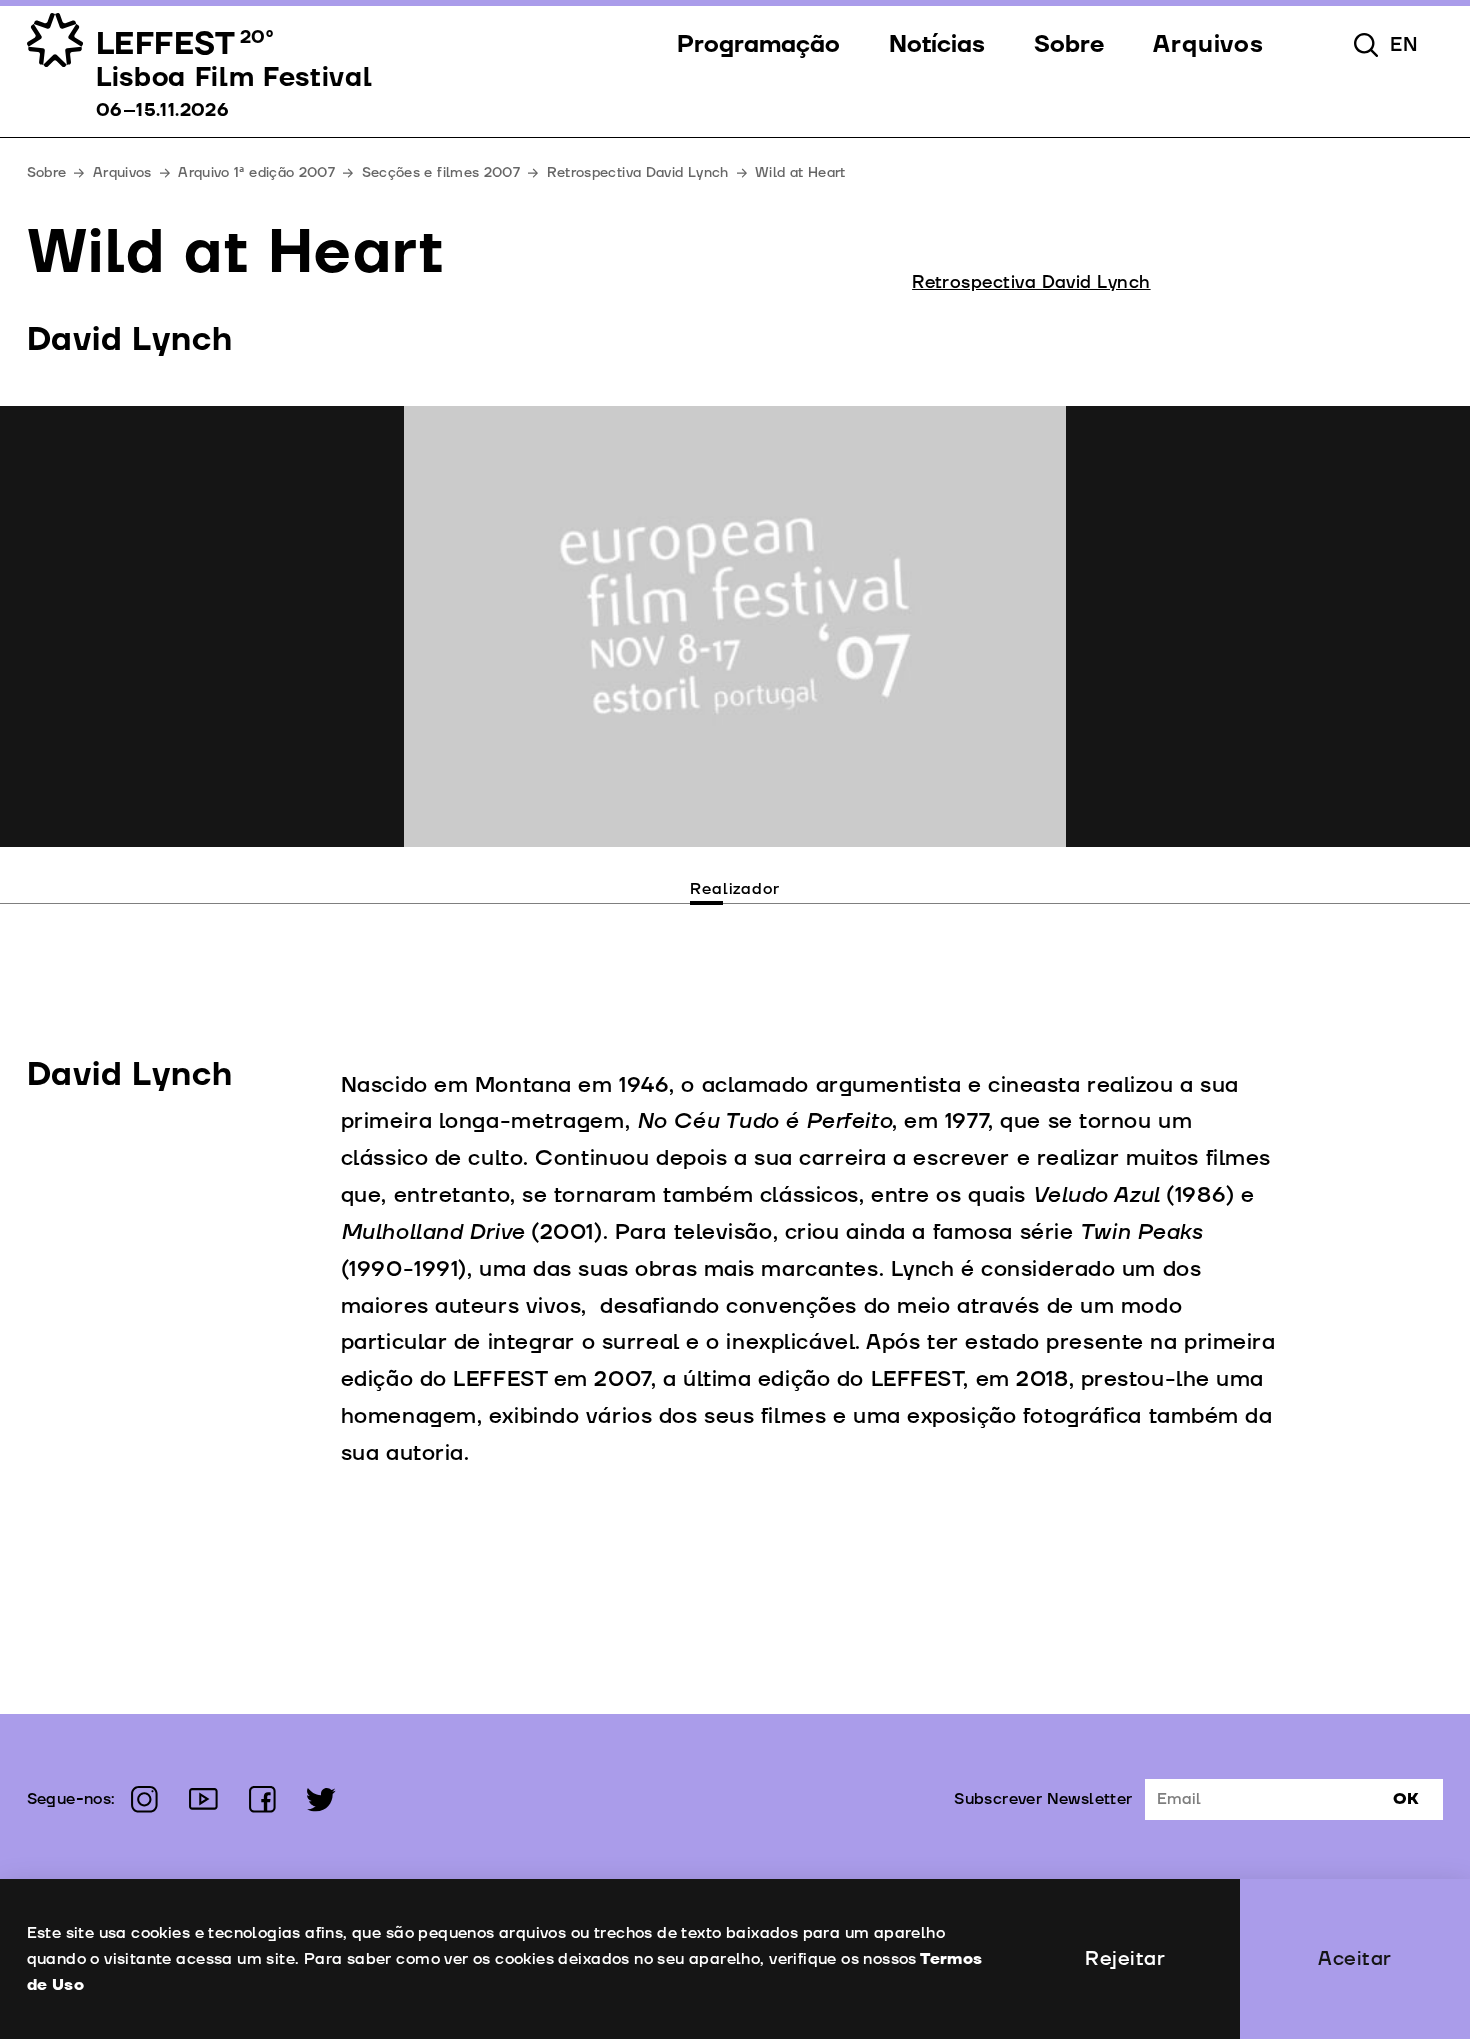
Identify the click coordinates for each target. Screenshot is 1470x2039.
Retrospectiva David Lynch (638, 172)
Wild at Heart (800, 172)
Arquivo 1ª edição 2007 (256, 172)
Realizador (734, 889)
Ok (1406, 1799)
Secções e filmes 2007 (441, 172)
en (1404, 45)
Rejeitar (1125, 1959)
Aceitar (1355, 1959)
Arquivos (122, 172)
